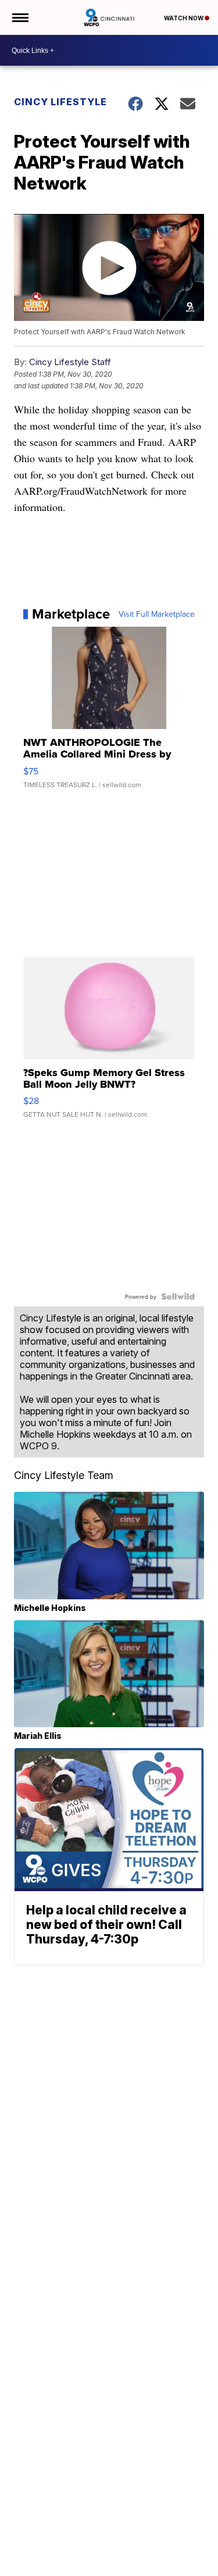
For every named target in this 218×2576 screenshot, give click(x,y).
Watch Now (184, 18)
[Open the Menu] (19, 17)
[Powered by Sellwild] (178, 1296)
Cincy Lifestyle (60, 102)
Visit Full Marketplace (157, 614)
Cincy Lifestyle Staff (70, 362)
